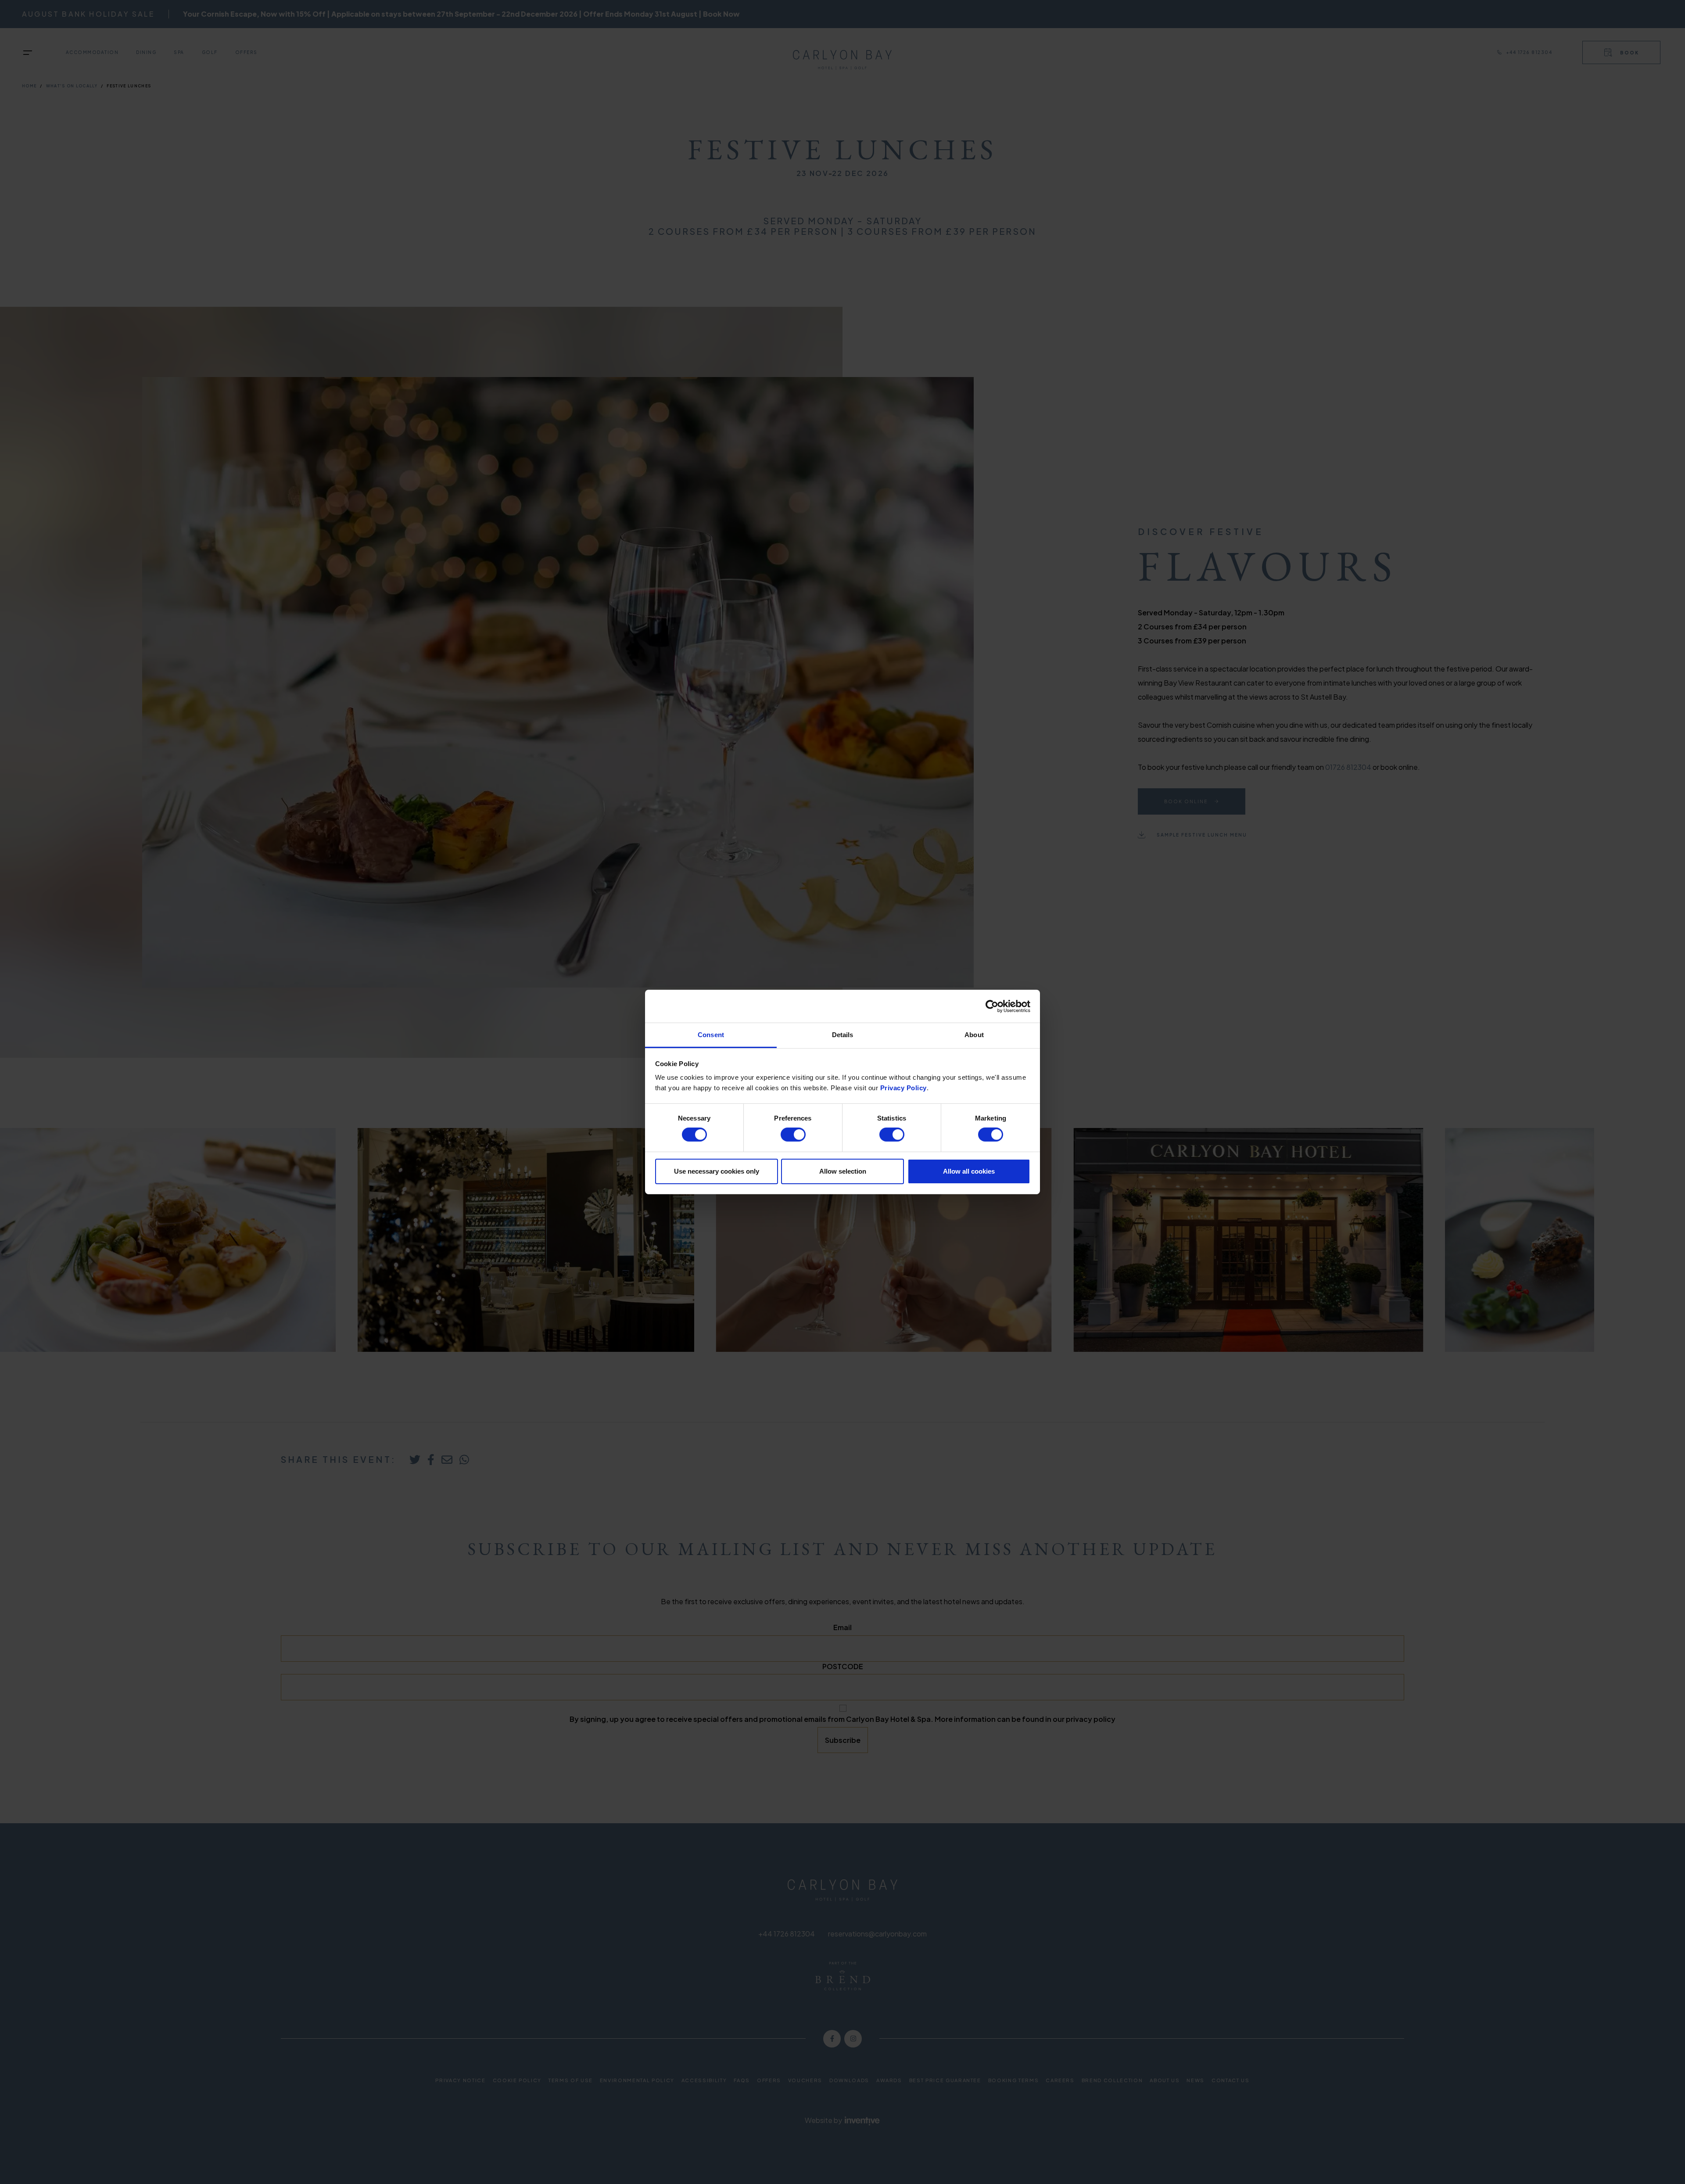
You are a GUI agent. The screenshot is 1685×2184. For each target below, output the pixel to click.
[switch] (793, 1135)
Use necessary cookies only (717, 1171)
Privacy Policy (903, 1088)
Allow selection (843, 1171)
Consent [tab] (711, 1035)
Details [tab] (843, 1035)
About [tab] (974, 1035)
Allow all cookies (969, 1171)
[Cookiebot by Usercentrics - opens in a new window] (992, 1006)
